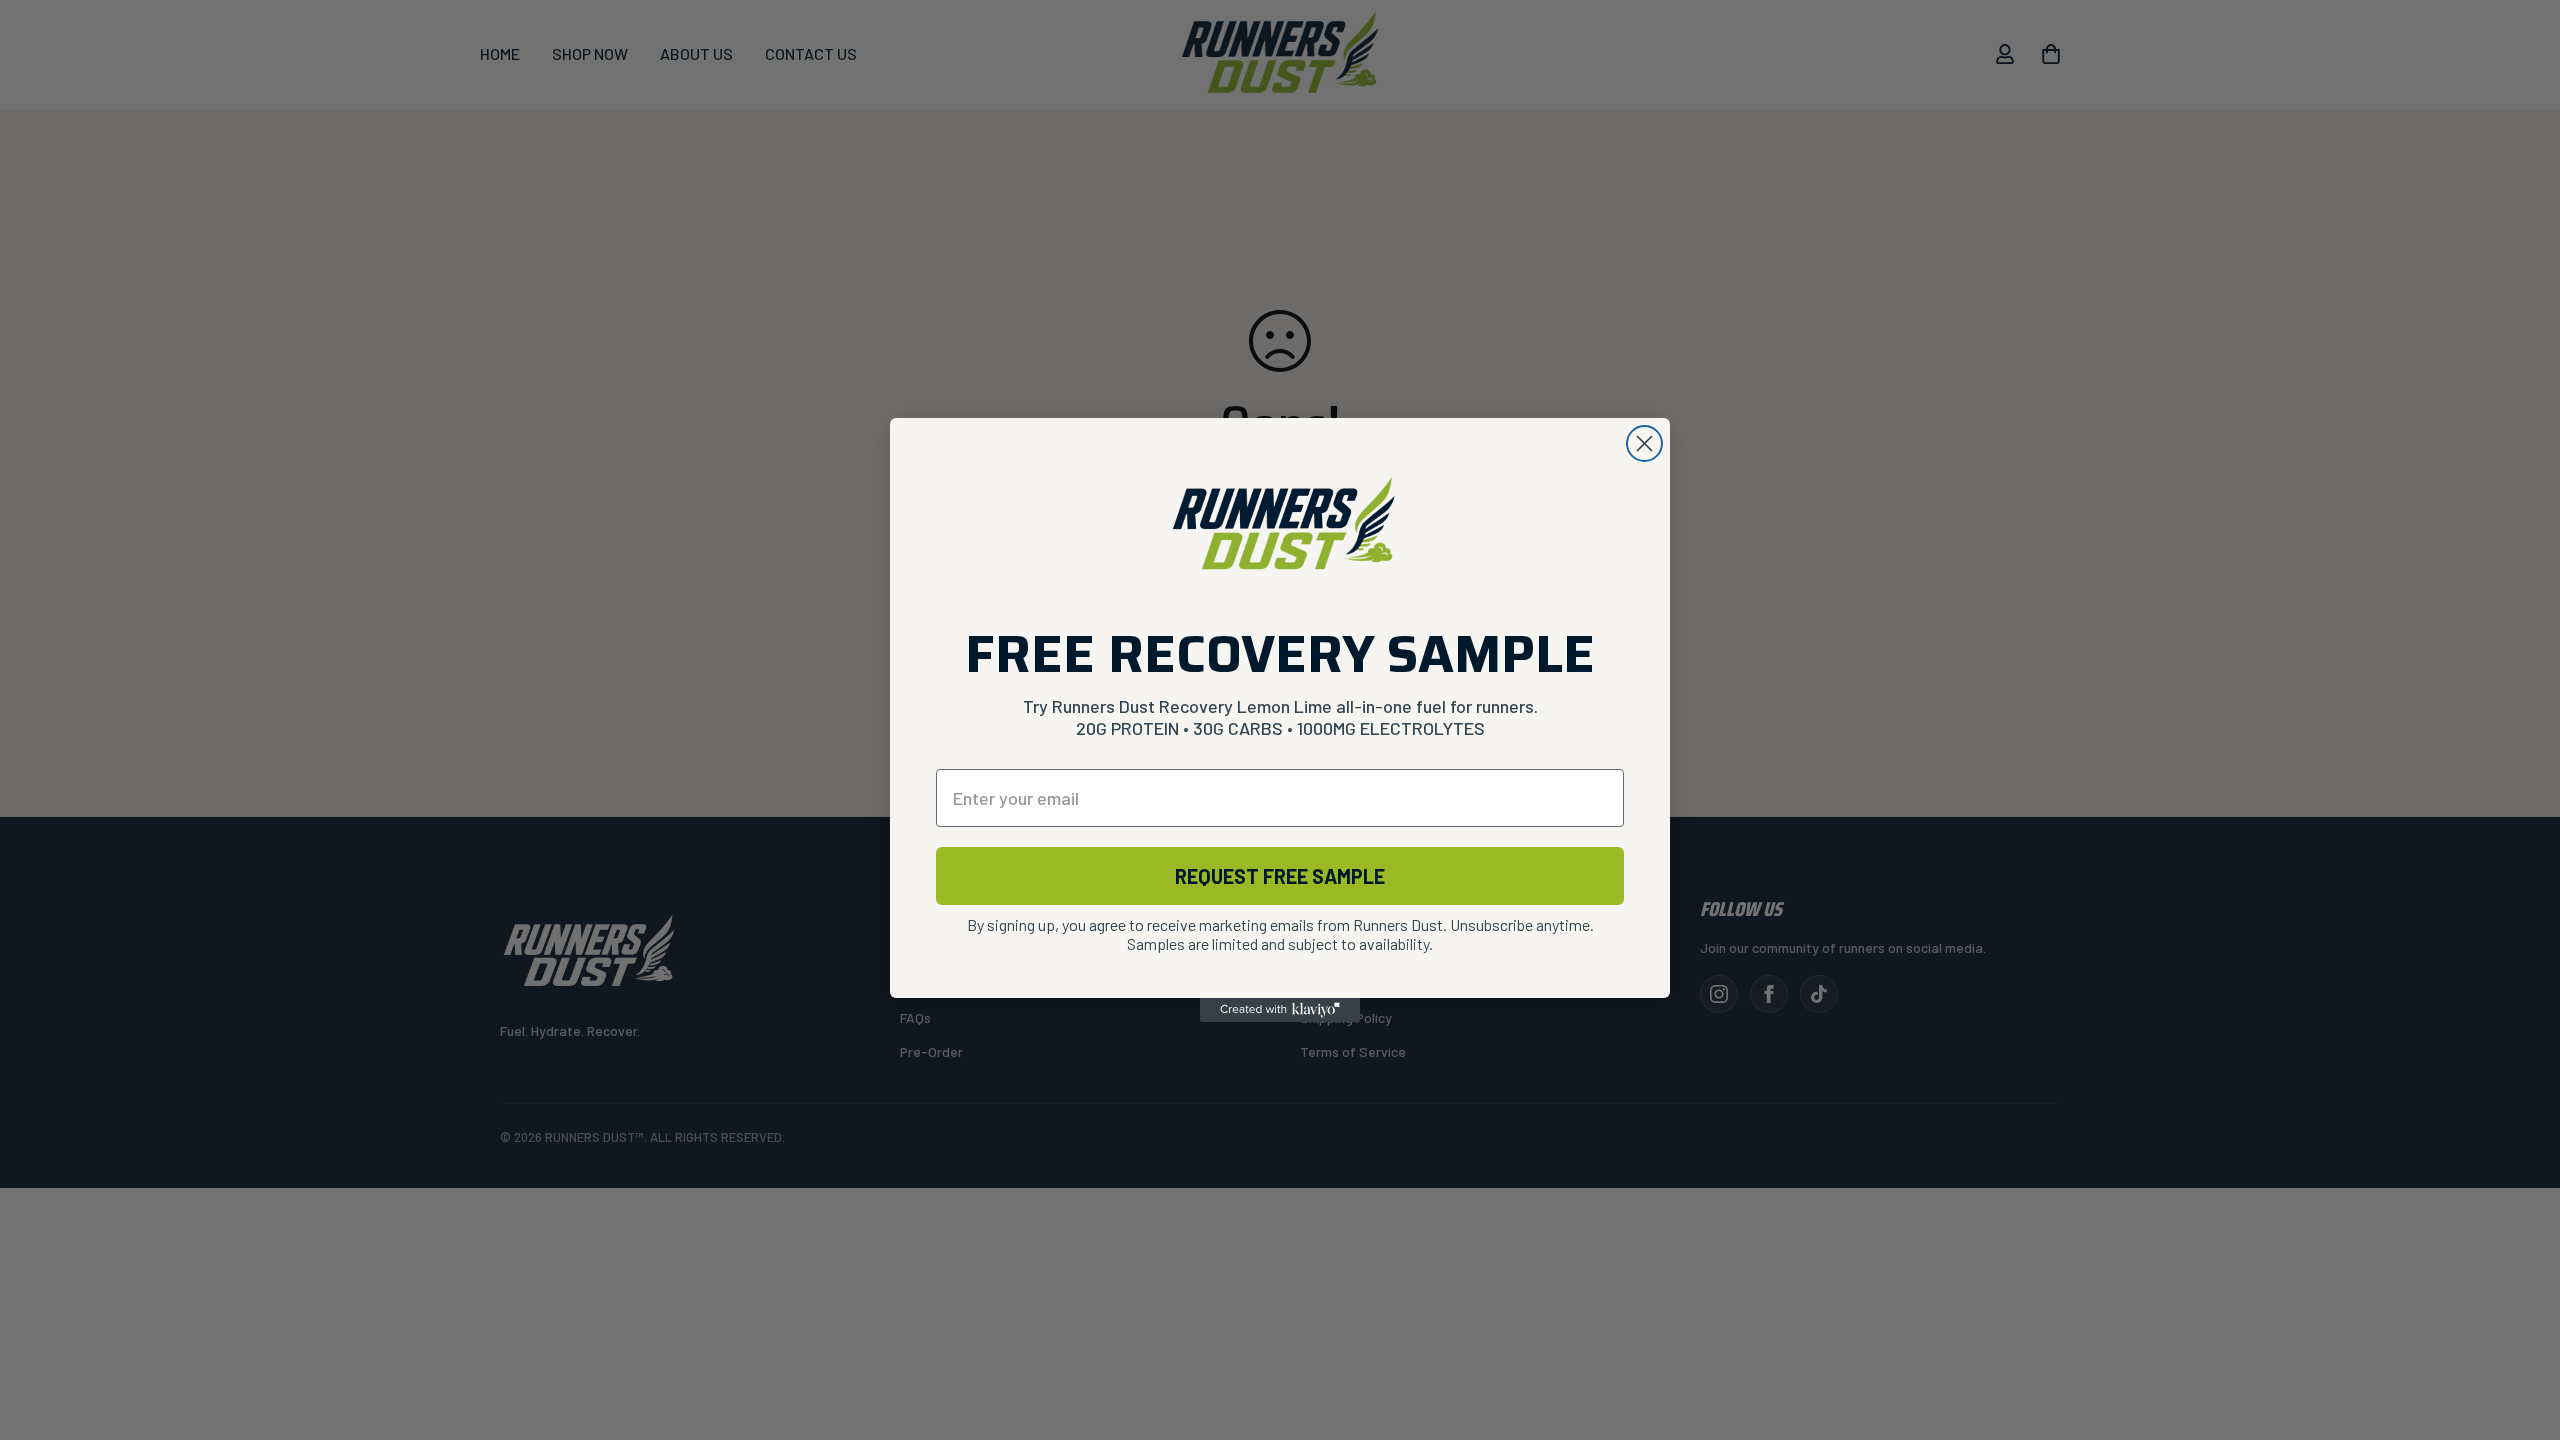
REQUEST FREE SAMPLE (1280, 876)
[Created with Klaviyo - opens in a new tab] (1280, 1010)
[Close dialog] (1644, 443)
